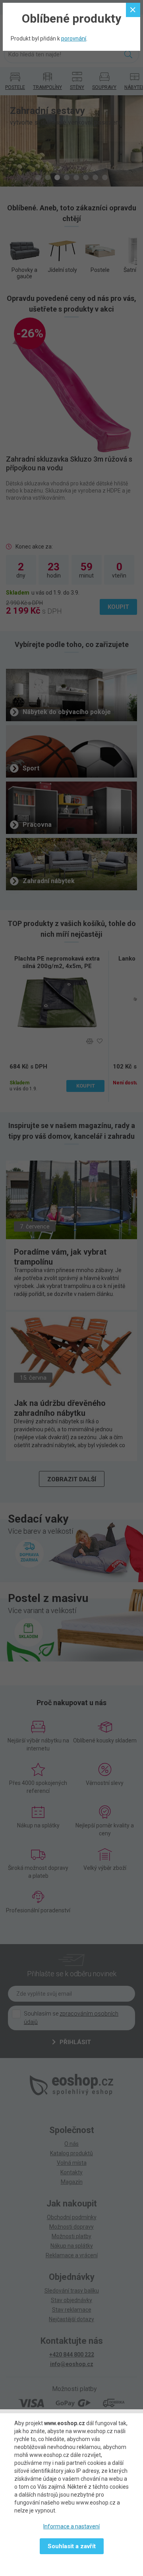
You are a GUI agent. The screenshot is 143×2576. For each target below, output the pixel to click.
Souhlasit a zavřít (72, 2546)
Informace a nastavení (71, 2526)
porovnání (74, 39)
